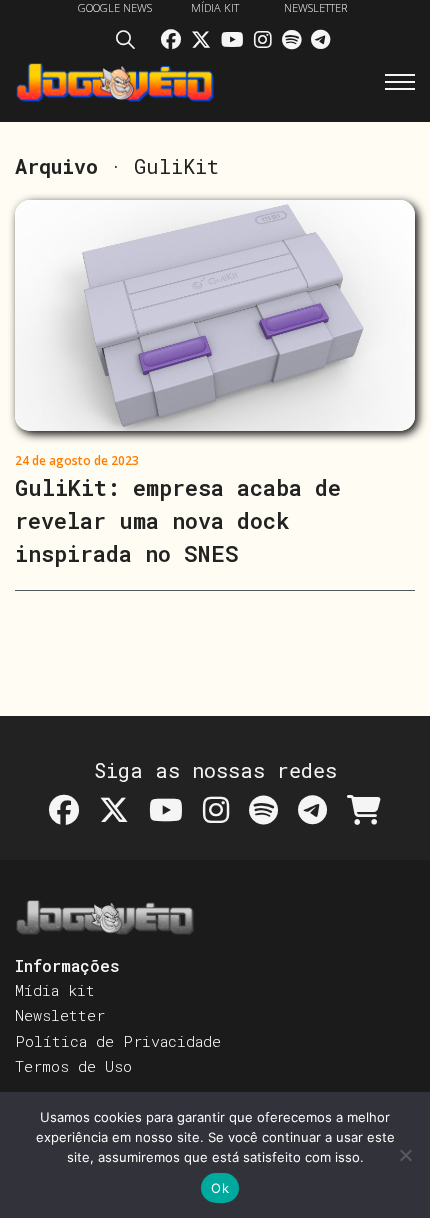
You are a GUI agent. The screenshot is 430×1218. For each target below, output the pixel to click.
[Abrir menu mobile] (400, 82)
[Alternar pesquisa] (131, 43)
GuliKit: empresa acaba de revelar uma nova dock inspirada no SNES (178, 520)
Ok (220, 1188)
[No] (405, 1155)
